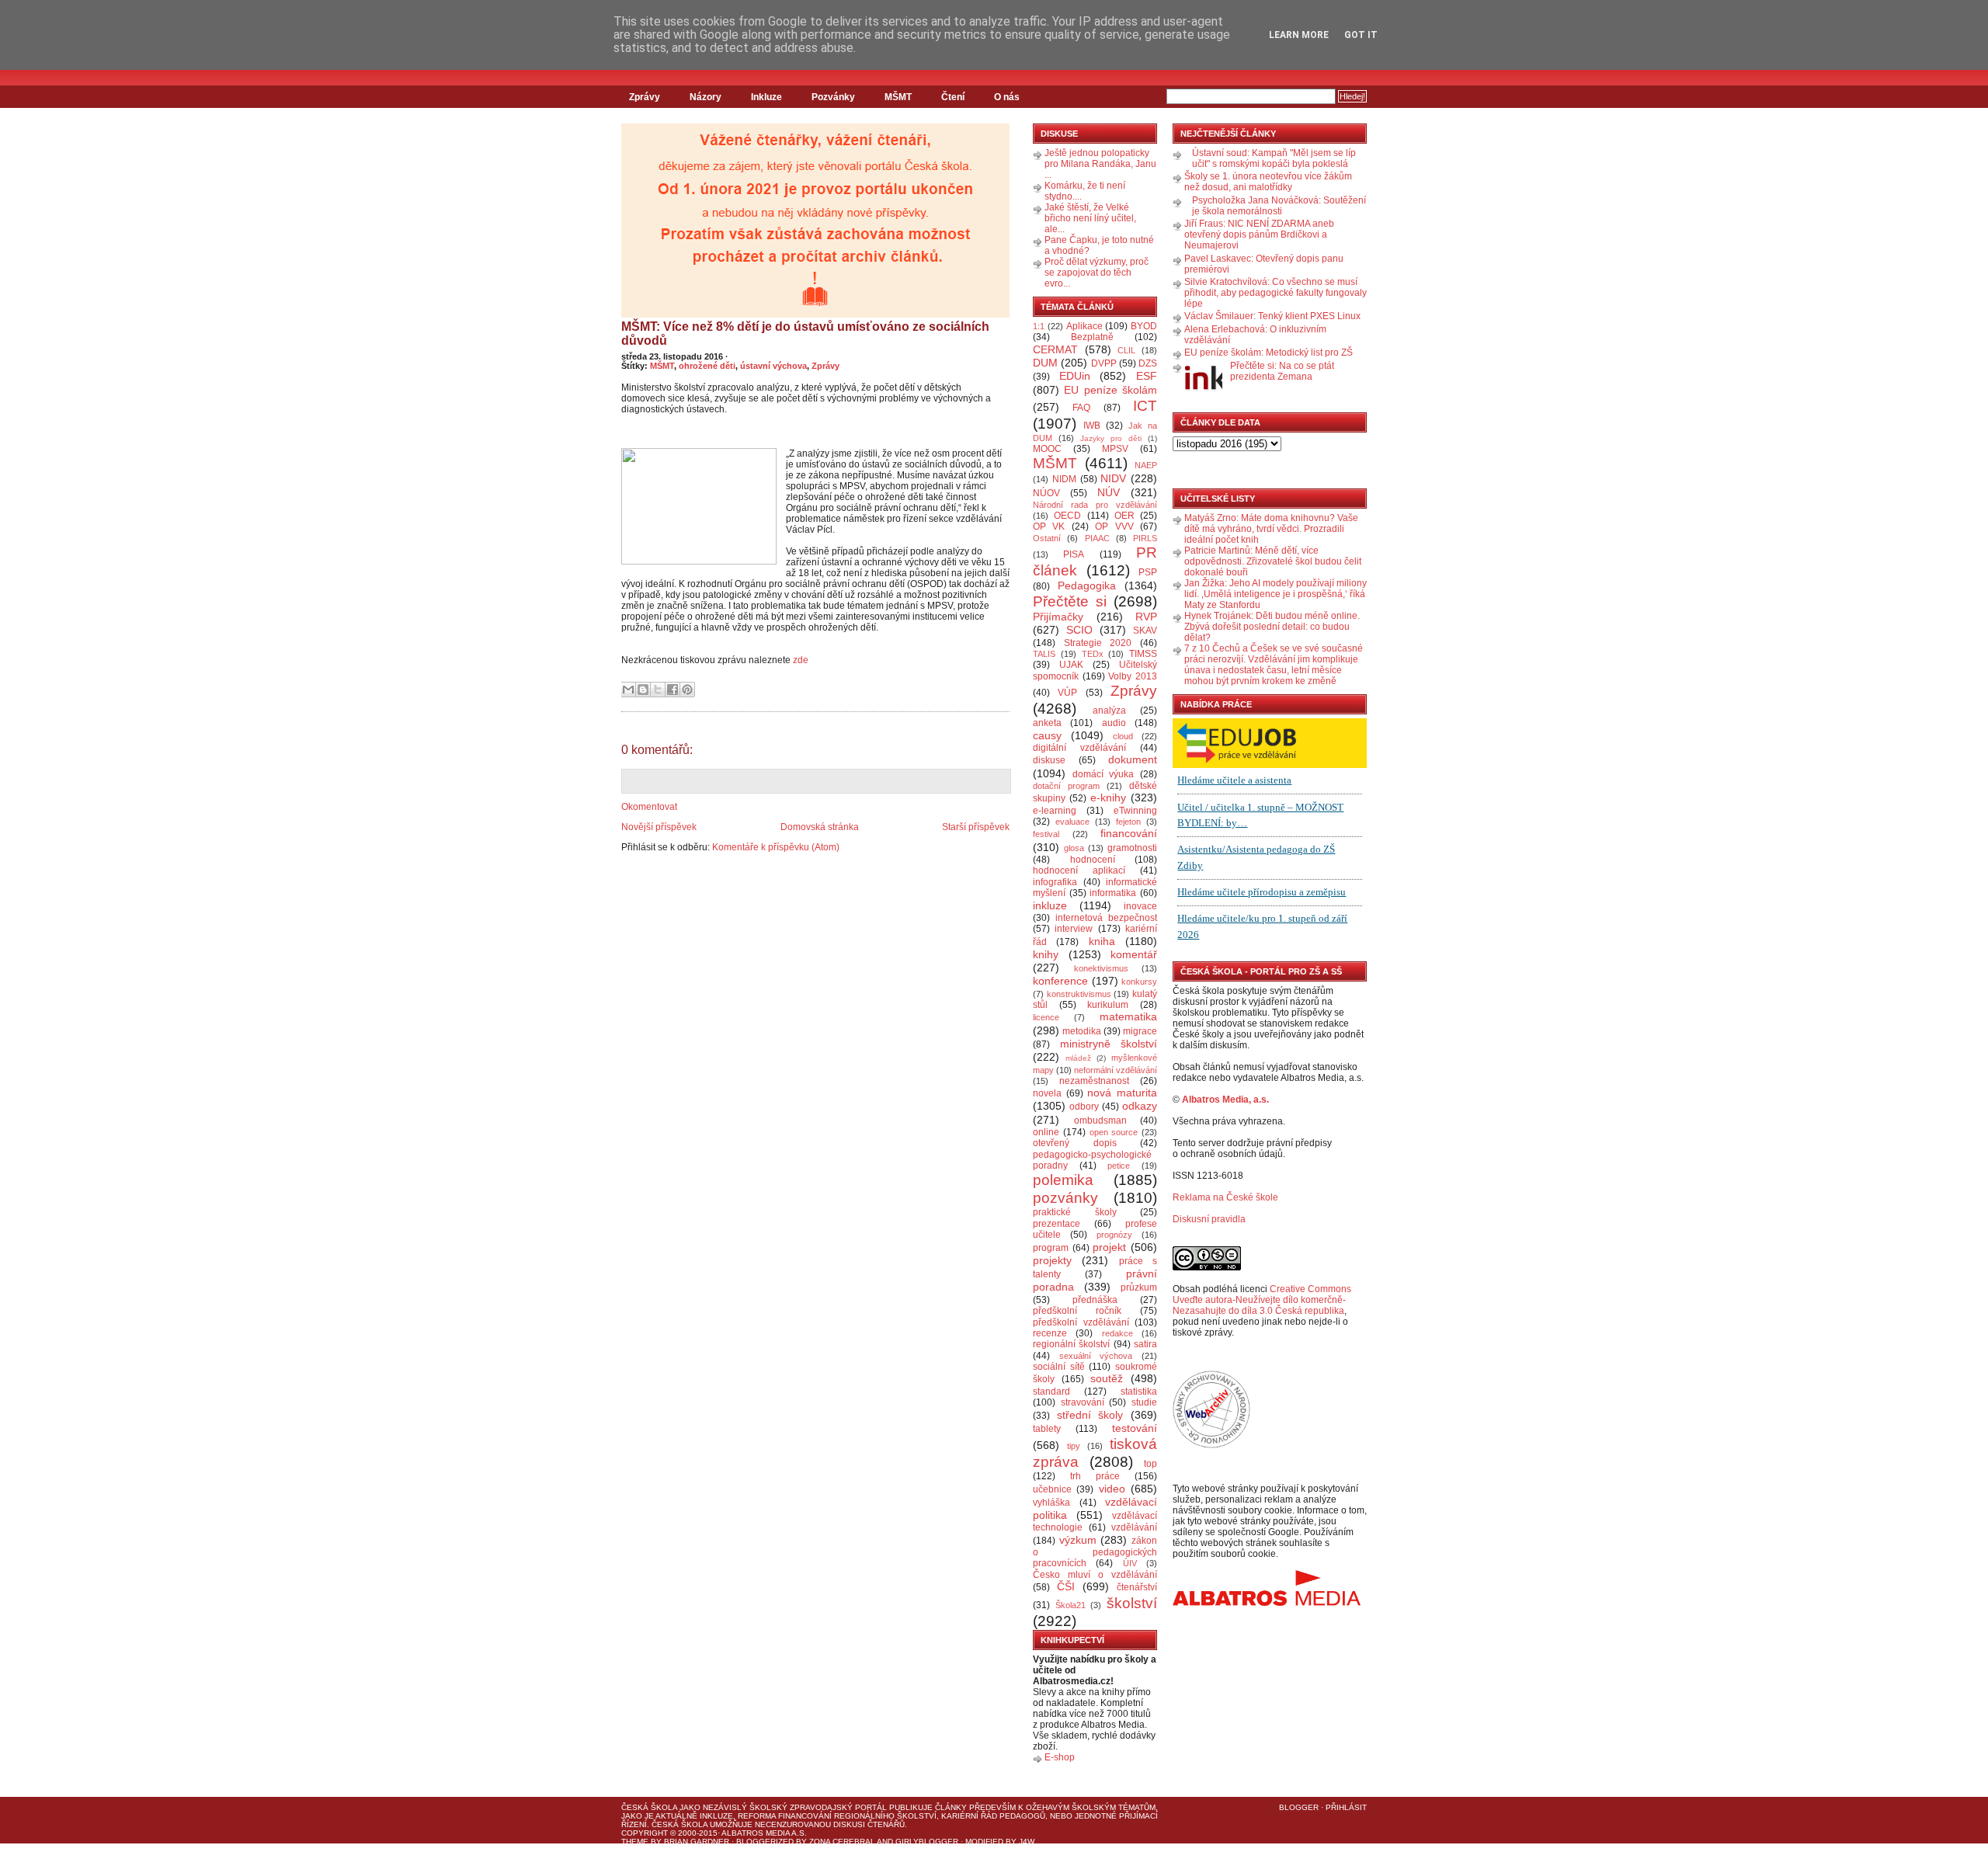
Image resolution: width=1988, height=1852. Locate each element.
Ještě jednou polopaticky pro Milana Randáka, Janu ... (1100, 164)
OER (1124, 516)
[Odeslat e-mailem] (628, 690)
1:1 (1039, 326)
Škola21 (1070, 1605)
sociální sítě (1059, 1367)
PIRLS (1145, 538)
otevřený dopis (1075, 1143)
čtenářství (1137, 1587)
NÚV (1109, 492)
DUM (1045, 363)
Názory (706, 97)
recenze (1050, 1333)
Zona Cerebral (842, 1842)
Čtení (953, 97)
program (1051, 1248)
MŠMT (898, 97)
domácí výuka (1103, 774)
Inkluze (766, 97)
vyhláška (1051, 1503)
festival (1046, 834)
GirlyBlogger (927, 1842)
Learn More (1299, 35)
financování (1129, 833)
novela (1047, 1093)
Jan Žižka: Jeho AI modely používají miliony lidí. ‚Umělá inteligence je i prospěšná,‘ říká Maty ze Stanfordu (1276, 594)
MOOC (1047, 449)
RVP (1146, 617)
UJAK (1071, 665)
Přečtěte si (1070, 601)
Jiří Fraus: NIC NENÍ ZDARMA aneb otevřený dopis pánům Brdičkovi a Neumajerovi (1259, 235)
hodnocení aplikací (1079, 870)
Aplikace (1084, 326)
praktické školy (1075, 1212)
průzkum (1139, 1287)
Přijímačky (1058, 617)
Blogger (1299, 1807)
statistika (1139, 1392)
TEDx (1093, 654)
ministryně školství (1109, 1044)
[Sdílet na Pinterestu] (687, 690)
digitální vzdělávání (1079, 748)
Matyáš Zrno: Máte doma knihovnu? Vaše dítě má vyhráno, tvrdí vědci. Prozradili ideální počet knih (1271, 529)
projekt (1109, 1247)
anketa (1047, 723)
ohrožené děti (707, 366)
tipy (1074, 1446)
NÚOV (1046, 493)
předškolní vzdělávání (1081, 1322)
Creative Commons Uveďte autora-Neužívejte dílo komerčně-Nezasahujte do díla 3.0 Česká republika (1262, 1300)
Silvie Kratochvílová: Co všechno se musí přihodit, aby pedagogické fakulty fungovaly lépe (1276, 293)
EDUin (1075, 376)
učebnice (1052, 1489)
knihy (1046, 954)
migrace (1140, 1031)
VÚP (1067, 693)
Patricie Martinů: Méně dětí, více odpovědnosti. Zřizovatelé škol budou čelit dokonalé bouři (1273, 561)
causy (1047, 735)
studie (1144, 1402)
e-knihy (1108, 797)
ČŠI (1066, 1586)
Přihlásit (1346, 1807)
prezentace (1057, 1224)
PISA (1074, 554)
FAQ (1081, 408)
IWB (1092, 426)
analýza (1109, 711)
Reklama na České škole (1225, 1197)
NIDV (1113, 478)
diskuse (1049, 760)
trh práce (1095, 1476)
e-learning (1055, 811)
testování (1135, 1428)
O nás (1007, 97)
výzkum (1078, 1540)
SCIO (1079, 630)
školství (1132, 1603)
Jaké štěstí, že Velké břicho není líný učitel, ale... (1090, 218)
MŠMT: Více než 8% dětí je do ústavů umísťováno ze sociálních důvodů (805, 334)
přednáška (1095, 1300)
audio (1114, 723)
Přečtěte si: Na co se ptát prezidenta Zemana (1282, 371)
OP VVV (1114, 526)
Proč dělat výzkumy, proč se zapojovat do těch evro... (1097, 273)
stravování (1083, 1402)
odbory (1084, 1107)
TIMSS (1143, 654)
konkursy (1139, 982)
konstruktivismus (1079, 994)
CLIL (1126, 350)
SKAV (1145, 631)
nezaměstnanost (1094, 1081)
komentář (1134, 954)
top (1150, 1464)
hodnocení (1093, 860)
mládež (1078, 1058)
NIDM (1064, 479)
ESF (1147, 376)
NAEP (1146, 465)
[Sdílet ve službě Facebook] (673, 690)
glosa (1074, 848)
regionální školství (1071, 1344)
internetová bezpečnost (1106, 918)
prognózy (1114, 1235)
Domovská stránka (820, 827)
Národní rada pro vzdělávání (1095, 505)
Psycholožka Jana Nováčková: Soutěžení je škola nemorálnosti (1279, 206)
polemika (1063, 1180)
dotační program (1066, 786)
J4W (1027, 1842)
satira (1145, 1344)
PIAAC (1097, 538)
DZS (1148, 363)
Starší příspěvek (976, 827)
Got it (1361, 35)
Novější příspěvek (659, 827)
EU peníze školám (1110, 390)
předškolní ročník (1077, 1311)
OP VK (1049, 526)
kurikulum (1108, 1005)
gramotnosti (1132, 848)
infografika (1055, 882)
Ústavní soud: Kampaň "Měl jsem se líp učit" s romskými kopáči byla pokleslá (1274, 158)
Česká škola (649, 1807)
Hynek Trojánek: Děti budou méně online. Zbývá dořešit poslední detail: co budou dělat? (1272, 627)
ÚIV (1130, 1563)
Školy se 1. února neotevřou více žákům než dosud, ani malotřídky (1268, 182)
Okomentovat (649, 807)
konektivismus (1101, 968)
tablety (1047, 1429)
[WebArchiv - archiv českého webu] (1211, 1445)
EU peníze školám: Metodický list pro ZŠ (1269, 353)
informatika (1113, 893)
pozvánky (1065, 1198)
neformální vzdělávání (1116, 1070)
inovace (1140, 906)
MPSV (1115, 449)
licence (1046, 1017)
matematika (1128, 1016)
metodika (1082, 1031)
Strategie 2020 (1098, 643)
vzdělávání (1134, 1527)
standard (1051, 1392)
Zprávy (645, 97)
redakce (1117, 1333)
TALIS (1044, 654)
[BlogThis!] (643, 690)
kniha (1102, 941)
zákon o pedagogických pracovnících (1095, 1552)
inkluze (1050, 905)
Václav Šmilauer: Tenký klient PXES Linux (1272, 316)
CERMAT (1055, 349)
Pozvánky (833, 97)
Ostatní (1047, 538)
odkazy (1140, 1106)
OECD (1067, 516)
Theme (635, 1842)
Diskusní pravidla (1209, 1219)
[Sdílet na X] (658, 690)
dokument (1133, 759)
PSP (1148, 572)
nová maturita (1122, 1093)
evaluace (1072, 822)
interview (1074, 929)
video (1112, 1489)
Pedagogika (1087, 585)
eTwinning (1135, 811)
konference (1060, 981)
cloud (1123, 736)
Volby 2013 (1133, 676)
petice (1119, 1166)
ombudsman (1100, 1121)
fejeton (1128, 822)
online (1046, 1132)
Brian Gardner (697, 1842)
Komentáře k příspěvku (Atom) (776, 847)
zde (801, 660)
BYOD (1144, 326)
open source (1114, 1132)
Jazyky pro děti (1111, 438)
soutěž (1107, 1378)
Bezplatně (1092, 337)
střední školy (1090, 1415)
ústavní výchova (773, 366)
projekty (1052, 1260)
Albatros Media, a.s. (1225, 1100)
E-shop (1060, 1757)
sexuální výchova (1096, 1356)
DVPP (1104, 363)
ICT (1145, 406)
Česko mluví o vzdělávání (1095, 1575)
